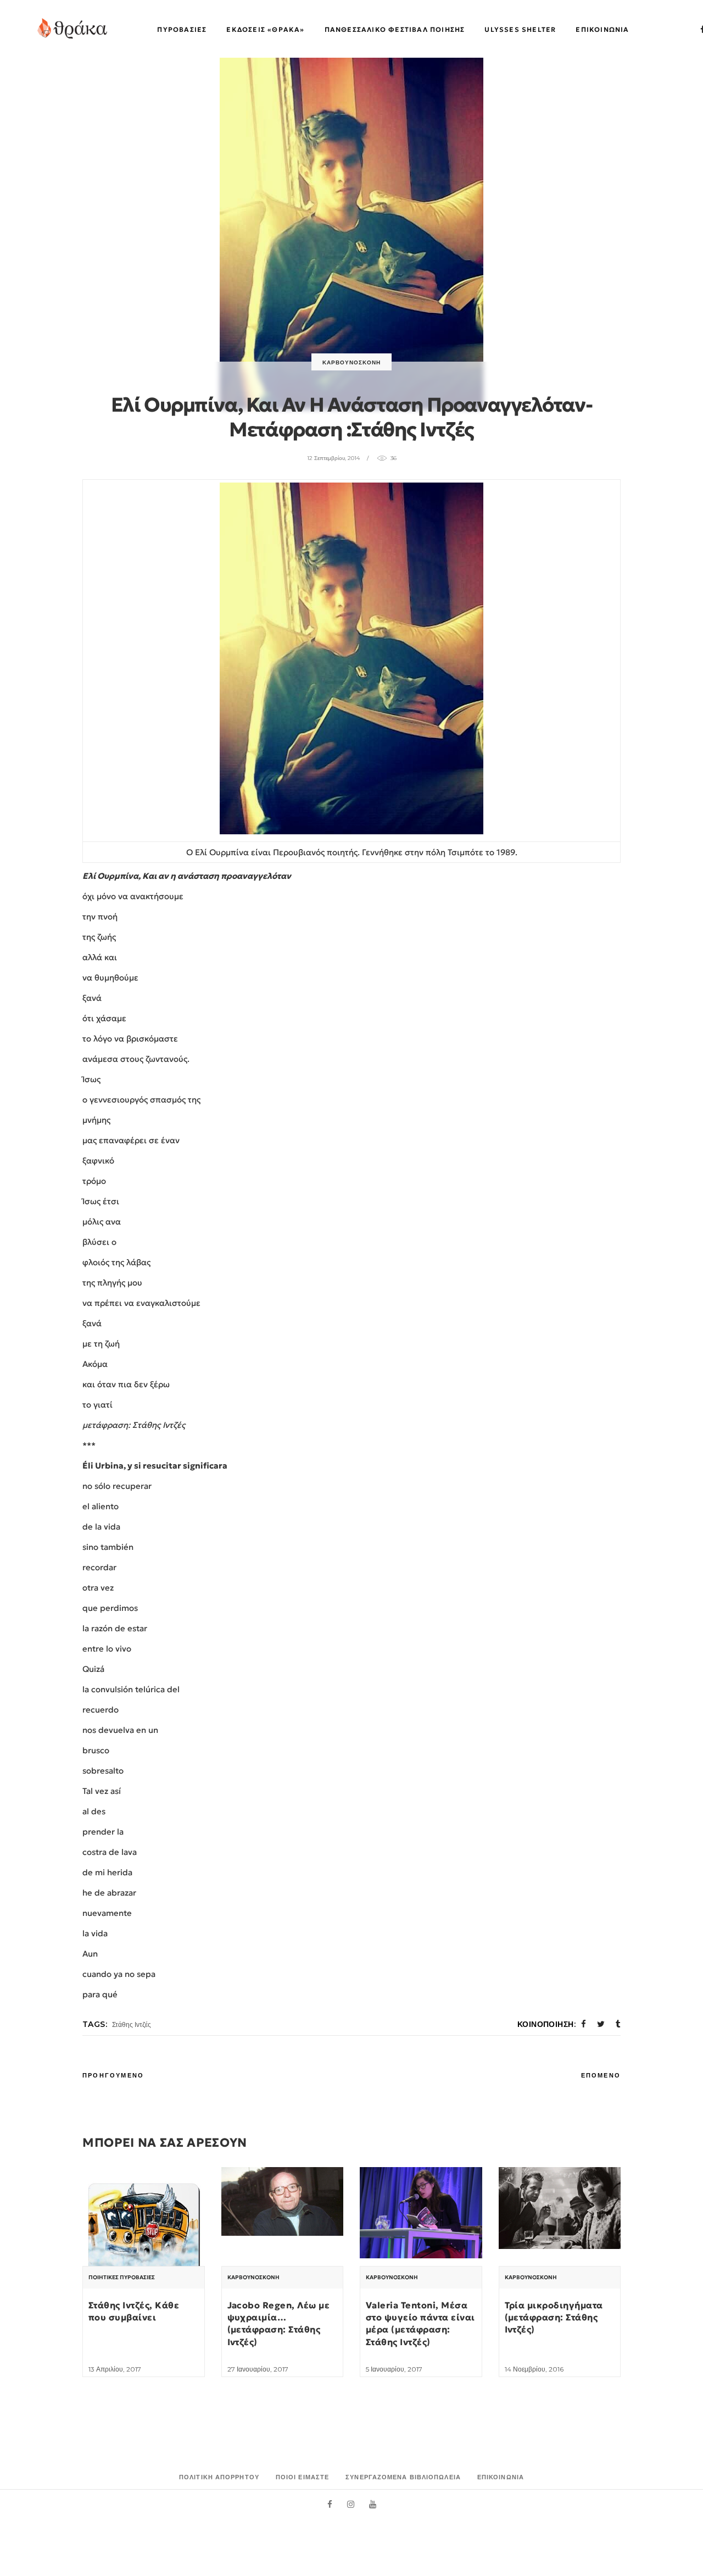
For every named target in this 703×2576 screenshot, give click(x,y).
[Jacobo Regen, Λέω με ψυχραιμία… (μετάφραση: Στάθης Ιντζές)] (283, 2201)
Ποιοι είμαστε (302, 2477)
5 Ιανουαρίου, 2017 (394, 2369)
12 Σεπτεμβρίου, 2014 (333, 458)
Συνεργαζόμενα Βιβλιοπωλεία (403, 2477)
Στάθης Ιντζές (132, 2024)
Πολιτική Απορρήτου (219, 2477)
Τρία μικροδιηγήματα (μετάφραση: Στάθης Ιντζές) (554, 2317)
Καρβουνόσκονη (351, 362)
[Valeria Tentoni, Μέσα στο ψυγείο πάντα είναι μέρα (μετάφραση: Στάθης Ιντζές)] (421, 2213)
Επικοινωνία (501, 2477)
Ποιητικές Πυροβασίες (122, 2278)
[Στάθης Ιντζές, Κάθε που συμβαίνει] (144, 2228)
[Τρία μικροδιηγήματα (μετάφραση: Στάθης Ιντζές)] (560, 2208)
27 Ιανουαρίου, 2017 (258, 2369)
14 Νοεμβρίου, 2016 (534, 2369)
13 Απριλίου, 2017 (115, 2369)
